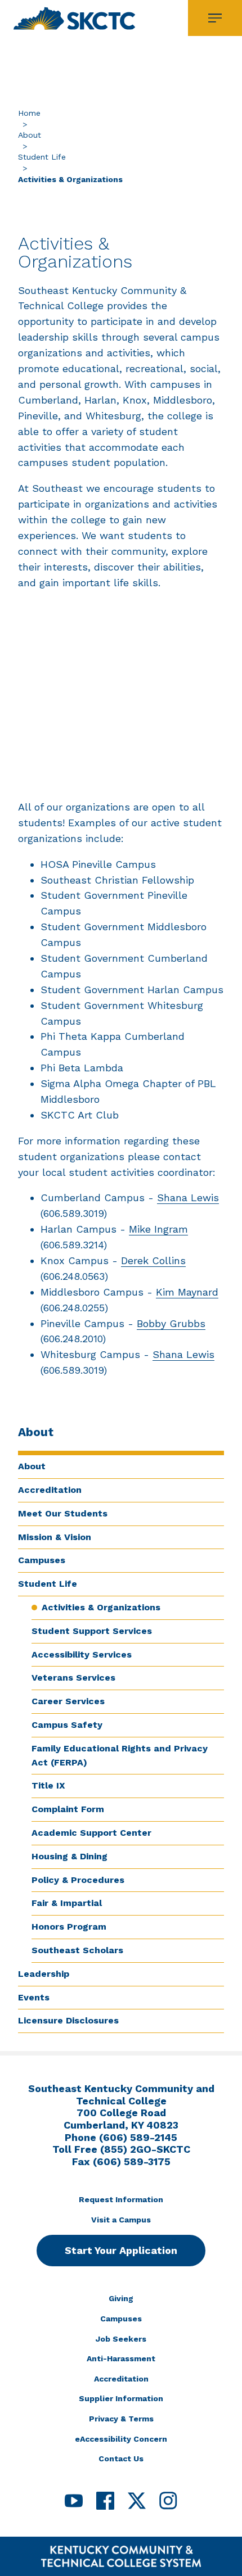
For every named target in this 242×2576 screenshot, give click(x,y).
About (30, 135)
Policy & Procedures (78, 1880)
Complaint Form (68, 1809)
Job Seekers (121, 2339)
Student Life (42, 157)
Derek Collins (153, 1260)
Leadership (44, 1974)
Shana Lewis (188, 1198)
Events (34, 1997)
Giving (121, 2298)
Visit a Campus (121, 2220)
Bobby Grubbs (171, 1323)
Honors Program (69, 1927)
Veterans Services (73, 1678)
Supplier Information (121, 2398)
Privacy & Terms (121, 2419)
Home (29, 113)
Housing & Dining (70, 1856)
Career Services (68, 1701)
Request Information (121, 2199)
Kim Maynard (187, 1292)
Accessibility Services (82, 1654)
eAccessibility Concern (121, 2439)
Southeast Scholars (77, 1950)
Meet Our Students (63, 1513)
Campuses (42, 1560)
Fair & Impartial (67, 1903)
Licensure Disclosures (68, 2020)
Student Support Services (92, 1631)
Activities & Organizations (101, 1607)
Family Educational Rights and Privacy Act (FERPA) (120, 1755)
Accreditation (50, 1490)
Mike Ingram (158, 1229)
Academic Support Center (91, 1833)
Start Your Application (121, 2250)
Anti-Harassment (121, 2358)
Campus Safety (67, 1725)
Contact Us (121, 2459)
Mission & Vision (55, 1537)
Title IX (48, 1785)
